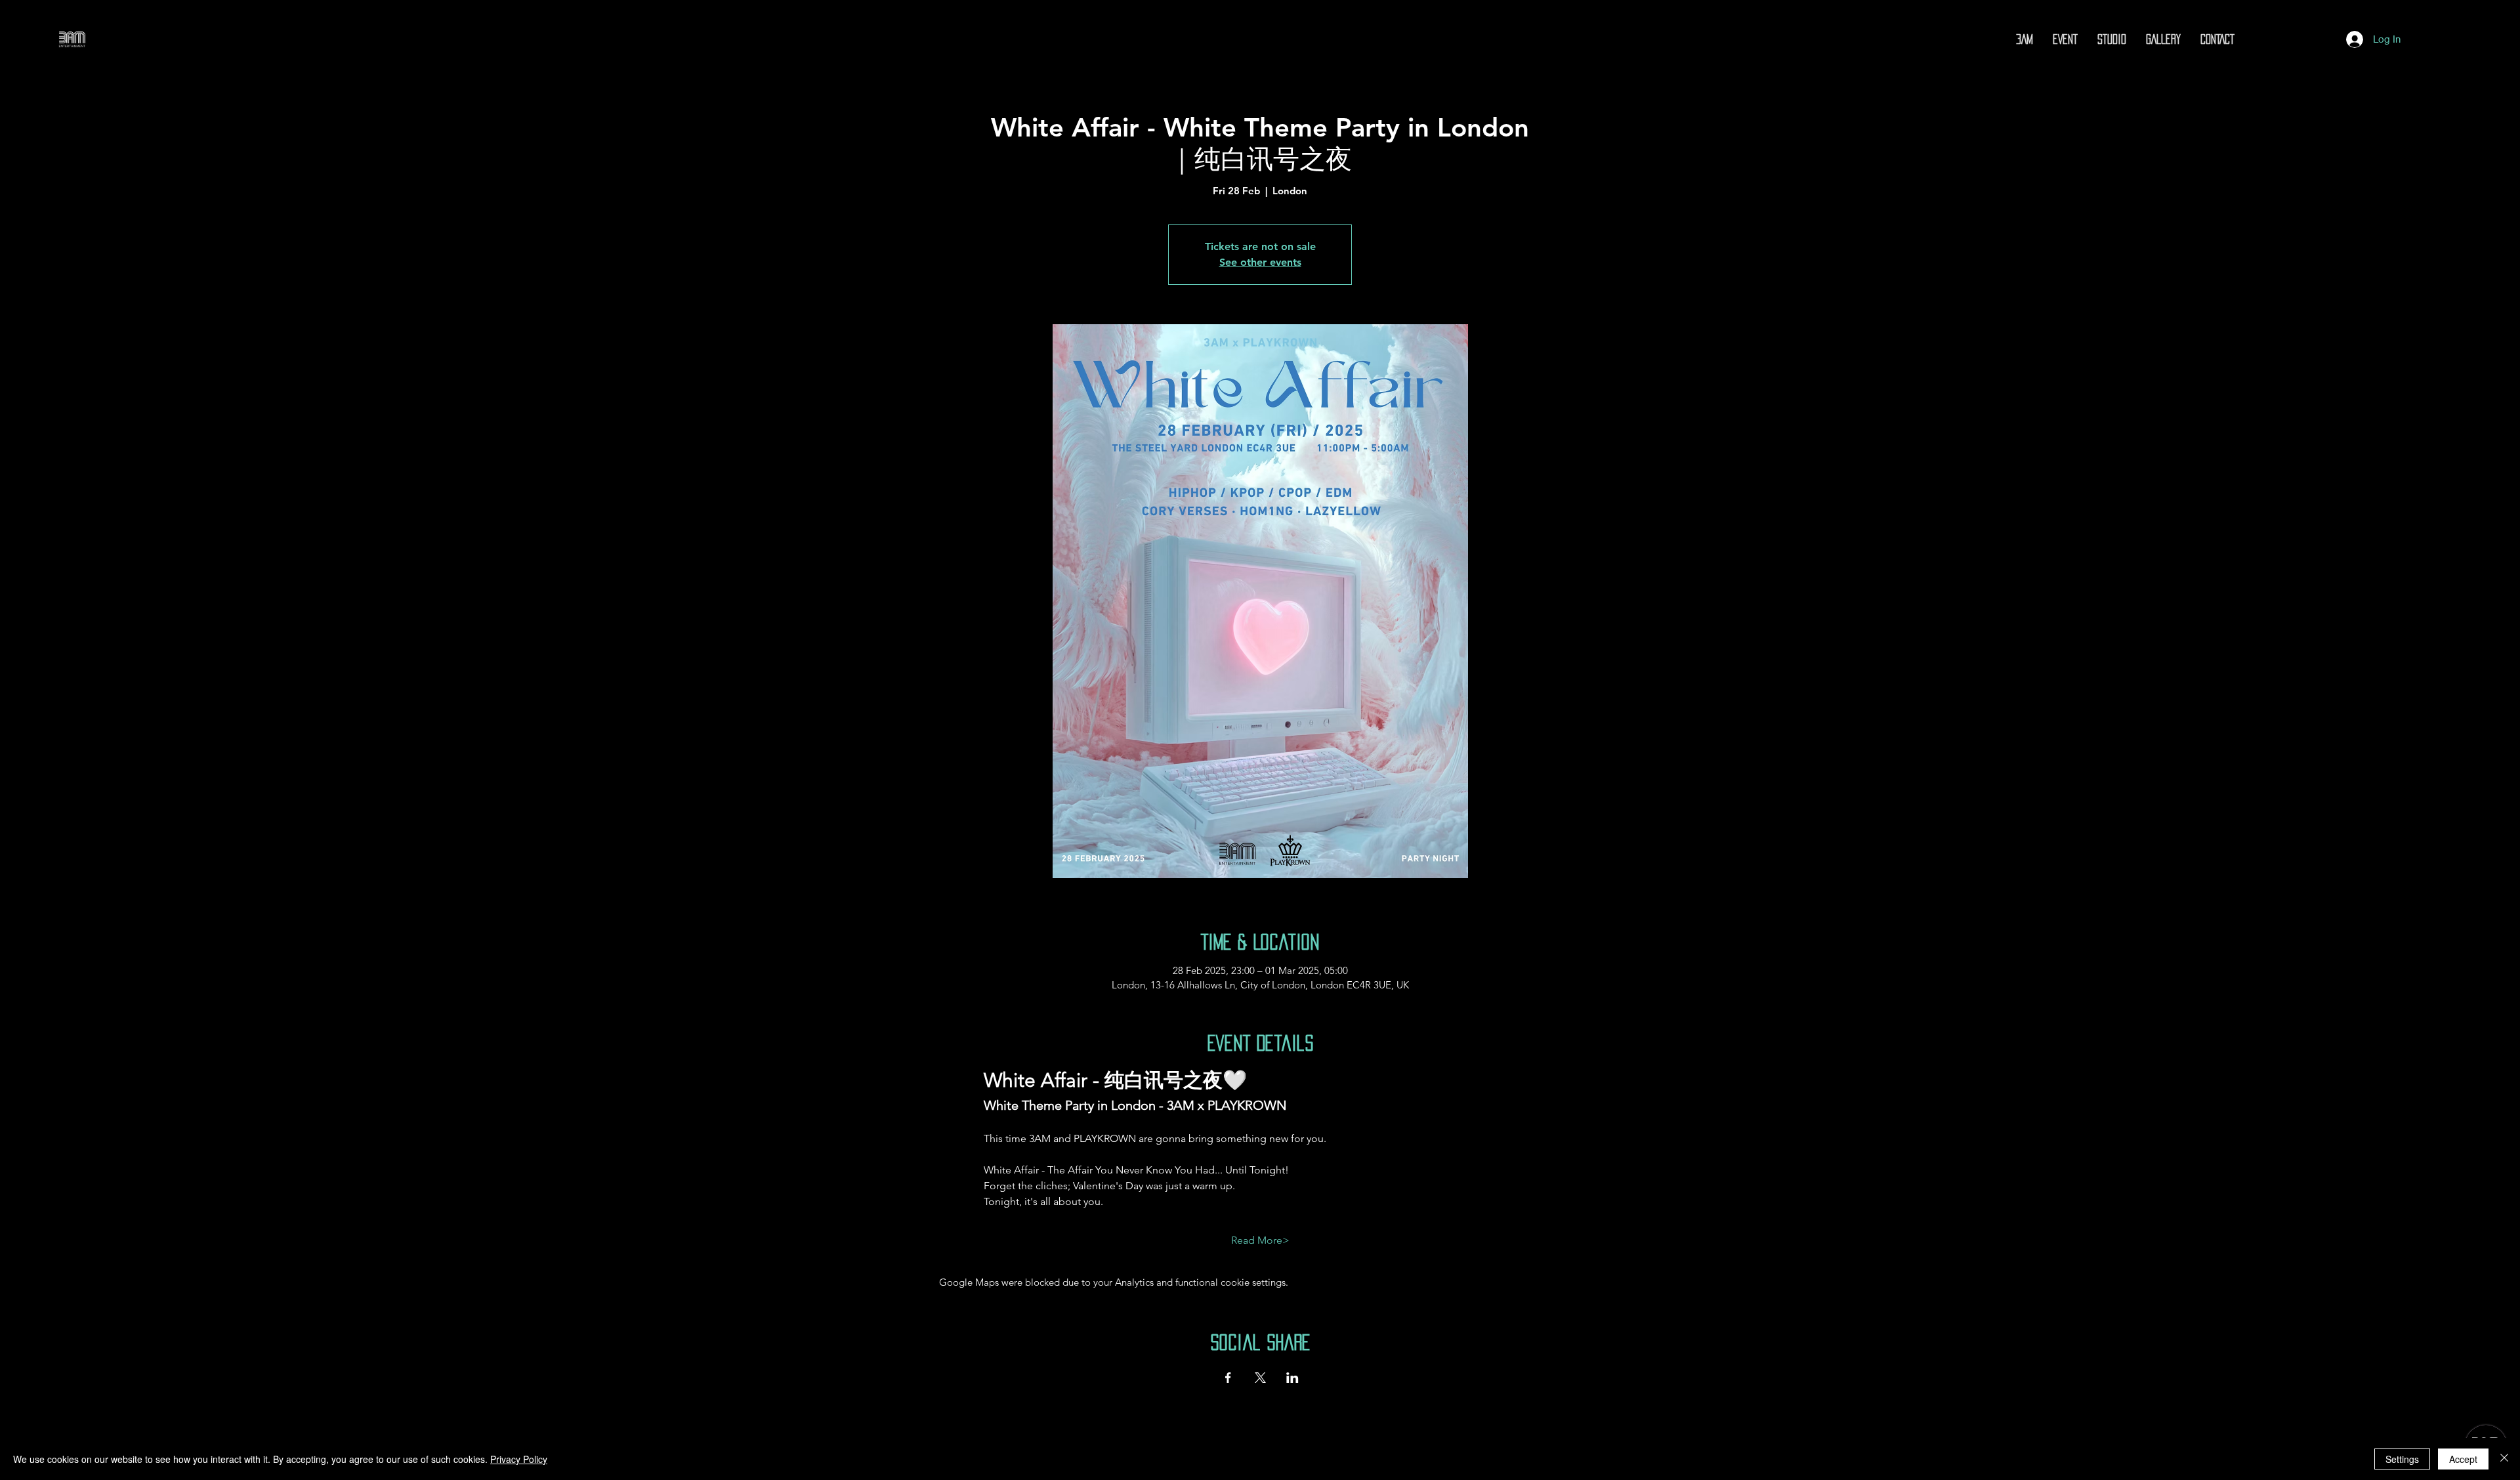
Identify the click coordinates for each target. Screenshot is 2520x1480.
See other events (1260, 262)
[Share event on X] (1260, 1378)
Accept (2463, 1459)
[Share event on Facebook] (1228, 1378)
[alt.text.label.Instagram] (2251, 39)
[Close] (2504, 1459)
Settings (2402, 1459)
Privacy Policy (519, 1459)
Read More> (1260, 1240)
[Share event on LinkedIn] (1292, 1378)
